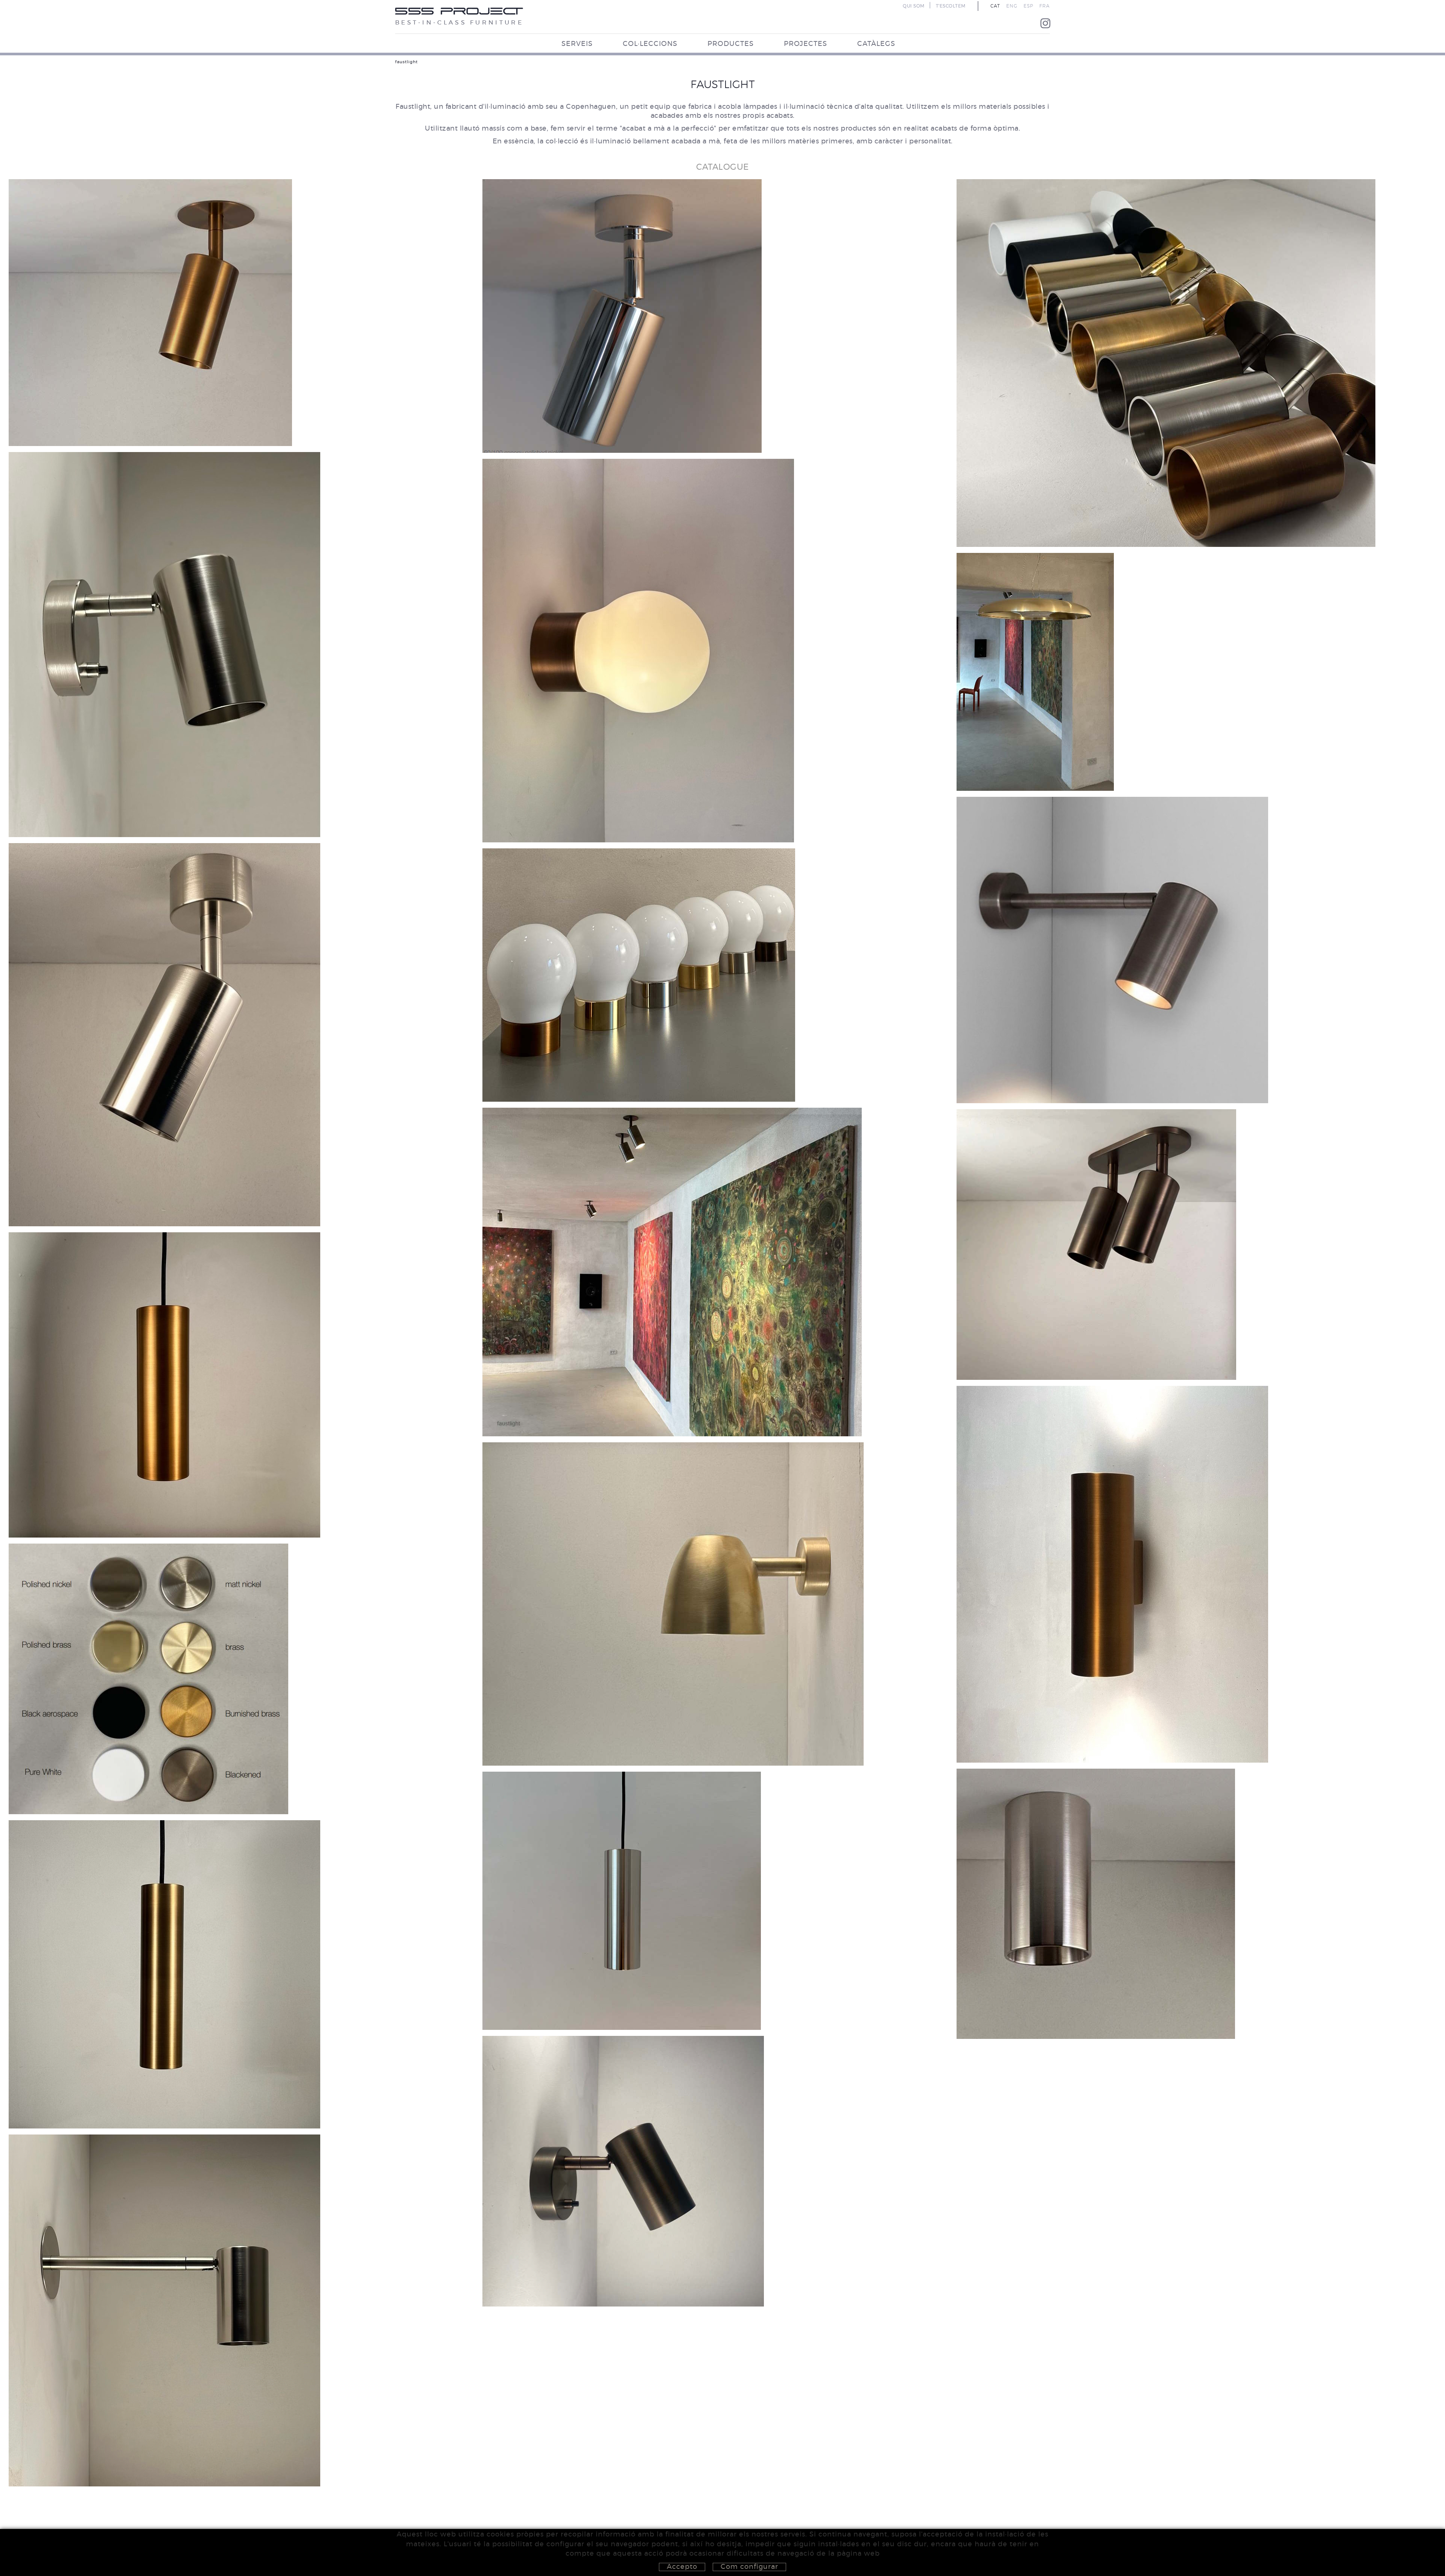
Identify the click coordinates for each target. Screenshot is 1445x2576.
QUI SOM (914, 6)
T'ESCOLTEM (951, 6)
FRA (1045, 6)
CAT (995, 6)
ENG (1012, 6)
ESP (1028, 6)
